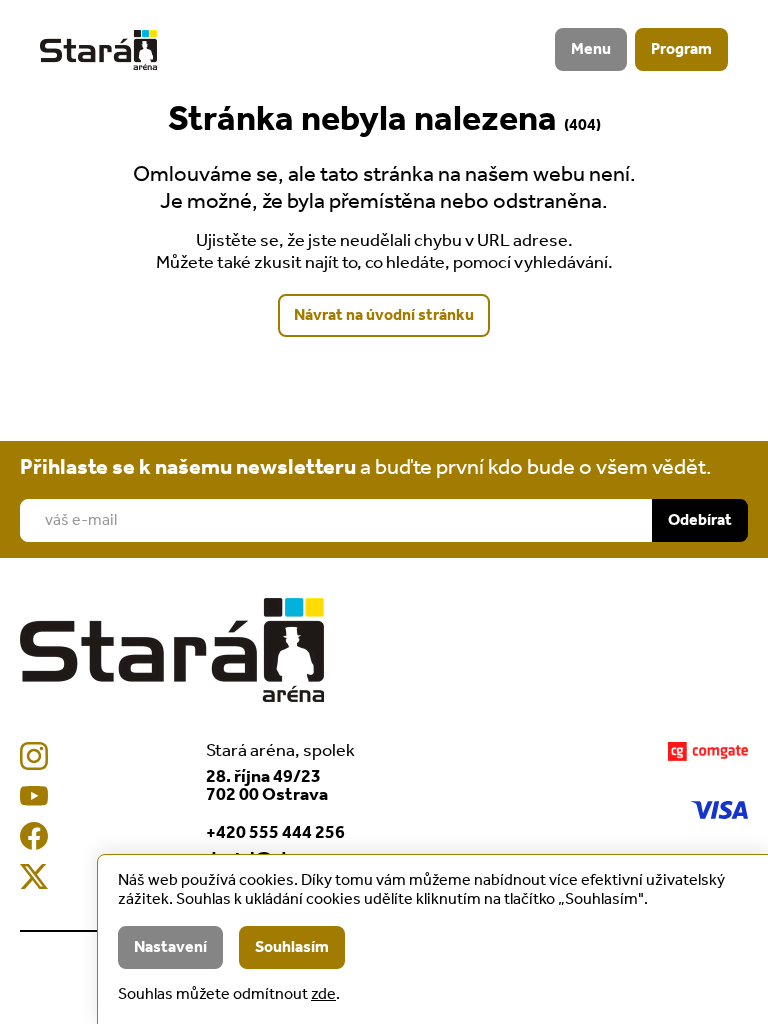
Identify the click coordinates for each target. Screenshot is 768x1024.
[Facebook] (34, 836)
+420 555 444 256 (275, 833)
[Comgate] (708, 751)
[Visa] (719, 810)
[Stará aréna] (98, 50)
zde (323, 994)
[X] (34, 876)
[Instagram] (34, 756)
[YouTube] (34, 796)
